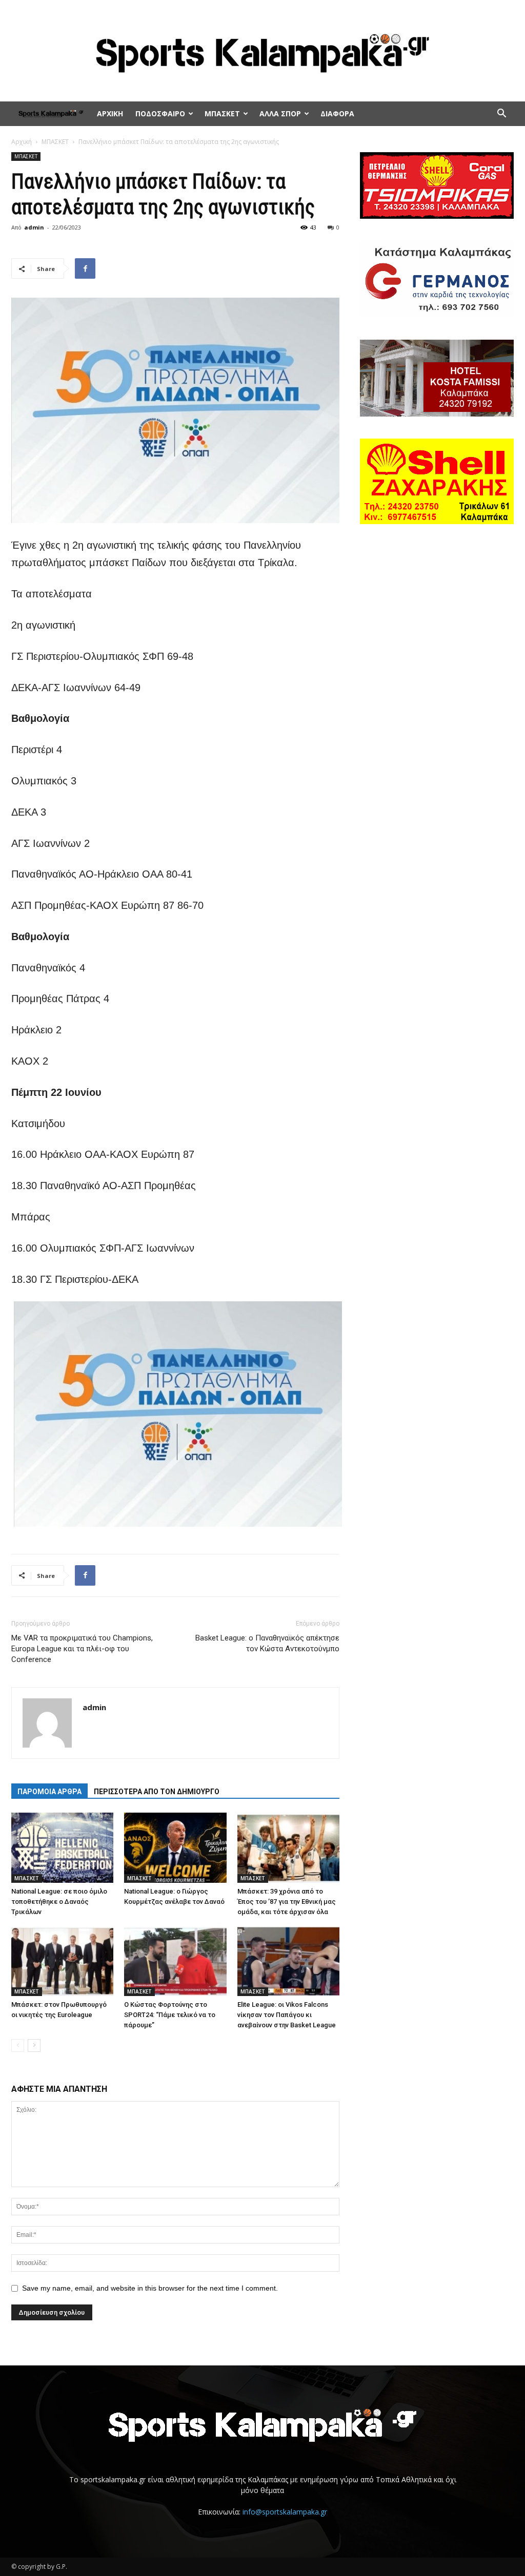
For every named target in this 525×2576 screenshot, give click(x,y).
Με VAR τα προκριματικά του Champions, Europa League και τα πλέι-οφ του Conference (82, 1649)
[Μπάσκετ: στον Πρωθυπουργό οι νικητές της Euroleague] (62, 1961)
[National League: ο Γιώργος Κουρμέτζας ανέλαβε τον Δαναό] (175, 1848)
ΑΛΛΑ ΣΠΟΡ (280, 113)
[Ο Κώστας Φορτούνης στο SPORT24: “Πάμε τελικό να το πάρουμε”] (175, 1961)
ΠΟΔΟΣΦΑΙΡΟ (160, 113)
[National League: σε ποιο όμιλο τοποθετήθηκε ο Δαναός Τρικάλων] (62, 1848)
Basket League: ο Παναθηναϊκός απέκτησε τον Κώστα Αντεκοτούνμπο (267, 1643)
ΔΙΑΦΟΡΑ (337, 113)
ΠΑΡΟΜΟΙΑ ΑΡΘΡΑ (49, 1792)
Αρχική (22, 142)
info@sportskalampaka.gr (285, 2512)
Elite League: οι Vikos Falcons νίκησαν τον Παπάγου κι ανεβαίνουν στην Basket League (287, 2015)
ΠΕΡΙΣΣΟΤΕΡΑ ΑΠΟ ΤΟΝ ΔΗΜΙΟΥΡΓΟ (157, 1792)
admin (34, 227)
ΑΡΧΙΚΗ (110, 113)
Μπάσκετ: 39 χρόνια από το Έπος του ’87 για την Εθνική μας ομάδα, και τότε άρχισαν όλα (287, 1902)
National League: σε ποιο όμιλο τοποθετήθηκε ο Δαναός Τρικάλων (59, 1902)
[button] (501, 115)
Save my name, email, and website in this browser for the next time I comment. (150, 2288)
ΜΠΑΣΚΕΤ (222, 113)
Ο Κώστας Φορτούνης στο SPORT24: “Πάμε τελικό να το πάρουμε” (170, 2015)
